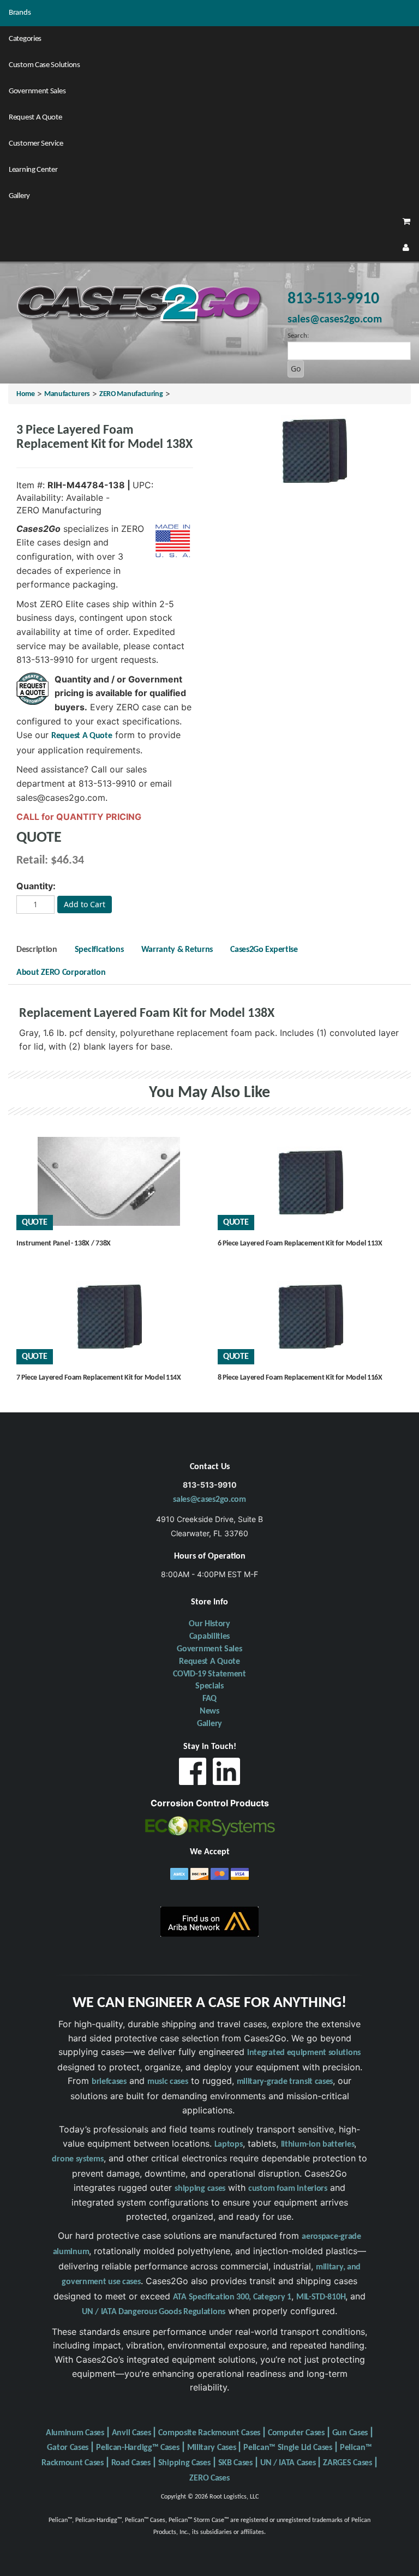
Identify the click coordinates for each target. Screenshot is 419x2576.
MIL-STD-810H (321, 2297)
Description (37, 950)
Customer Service (36, 144)
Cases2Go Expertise (264, 950)
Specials (209, 1686)
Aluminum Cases (75, 2433)
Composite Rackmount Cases (209, 2433)
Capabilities (209, 1637)
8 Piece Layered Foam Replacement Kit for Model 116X (300, 1378)
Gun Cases (350, 2433)
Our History (209, 1624)
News (209, 1711)
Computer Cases (296, 2433)
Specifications (99, 950)
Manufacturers (67, 394)
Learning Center (33, 170)
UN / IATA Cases (288, 2463)
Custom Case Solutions (44, 65)
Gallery (19, 196)
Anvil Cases (131, 2433)
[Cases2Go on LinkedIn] (226, 1774)
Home (26, 394)
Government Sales (37, 91)
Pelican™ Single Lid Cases (288, 2448)
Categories (25, 39)
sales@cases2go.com (209, 1500)
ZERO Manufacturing (131, 394)
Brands (20, 13)
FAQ (209, 1699)
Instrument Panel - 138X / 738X (64, 1244)
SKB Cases (235, 2463)
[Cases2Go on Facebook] (193, 1774)
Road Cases (131, 2463)
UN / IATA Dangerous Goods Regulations (154, 2312)
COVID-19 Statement (209, 1674)
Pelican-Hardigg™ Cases (137, 2448)
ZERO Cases (209, 2478)
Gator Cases (68, 2448)
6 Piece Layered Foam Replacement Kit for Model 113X (300, 1244)
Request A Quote (35, 118)
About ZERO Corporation (61, 973)
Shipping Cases (184, 2463)
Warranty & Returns (177, 950)
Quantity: (36, 886)
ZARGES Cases (347, 2463)
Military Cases (212, 2448)
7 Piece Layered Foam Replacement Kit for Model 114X (99, 1378)
